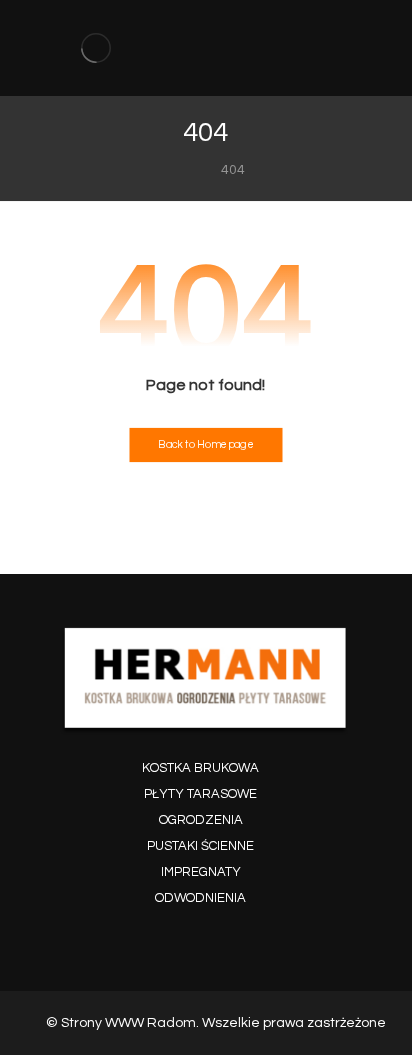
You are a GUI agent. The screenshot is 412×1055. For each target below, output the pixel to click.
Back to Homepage (205, 445)
